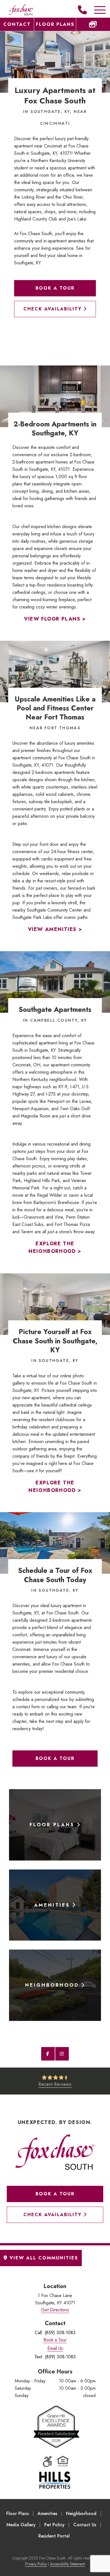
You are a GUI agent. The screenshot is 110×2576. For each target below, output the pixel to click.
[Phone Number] (82, 10)
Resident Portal (54, 2536)
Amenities (47, 2513)
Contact (17, 24)
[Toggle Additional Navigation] (94, 10)
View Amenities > (55, 929)
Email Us (55, 2348)
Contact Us (85, 2525)
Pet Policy (54, 2525)
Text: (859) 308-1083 (55, 2357)
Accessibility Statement (67, 2564)
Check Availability (53, 309)
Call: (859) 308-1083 (55, 2333)
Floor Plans (55, 24)
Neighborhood (81, 2513)
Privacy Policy (36, 2564)
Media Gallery (21, 2525)
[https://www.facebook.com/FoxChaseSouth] (48, 2054)
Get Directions (55, 2310)
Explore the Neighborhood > (55, 1248)
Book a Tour (55, 288)
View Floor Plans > (55, 619)
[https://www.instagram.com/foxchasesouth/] (62, 2054)
